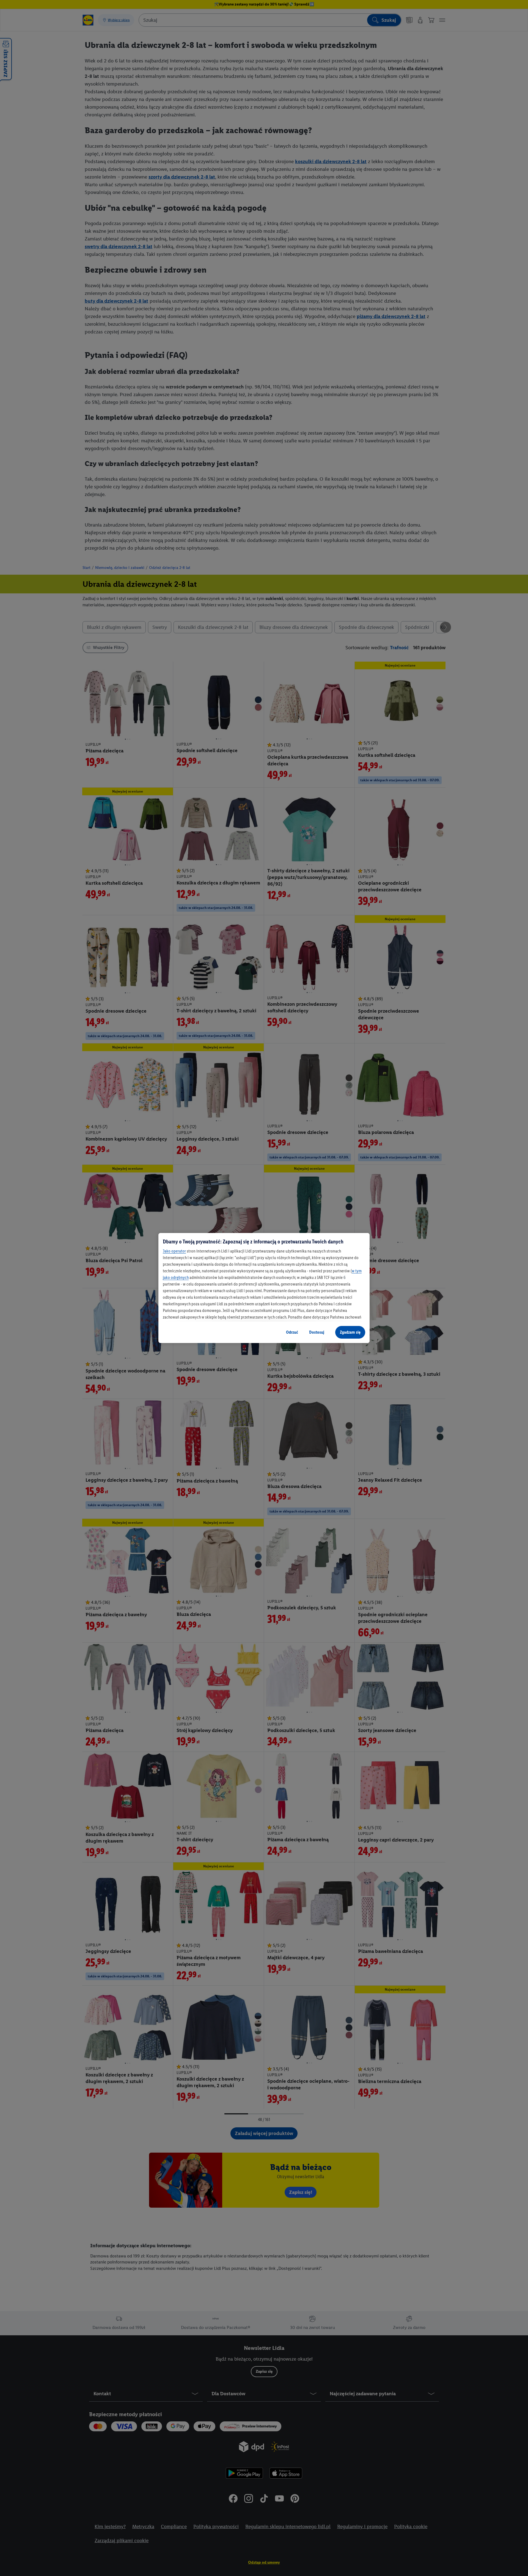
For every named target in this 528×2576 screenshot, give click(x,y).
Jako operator (174, 1251)
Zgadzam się (350, 1332)
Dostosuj (317, 1332)
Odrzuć (292, 1332)
